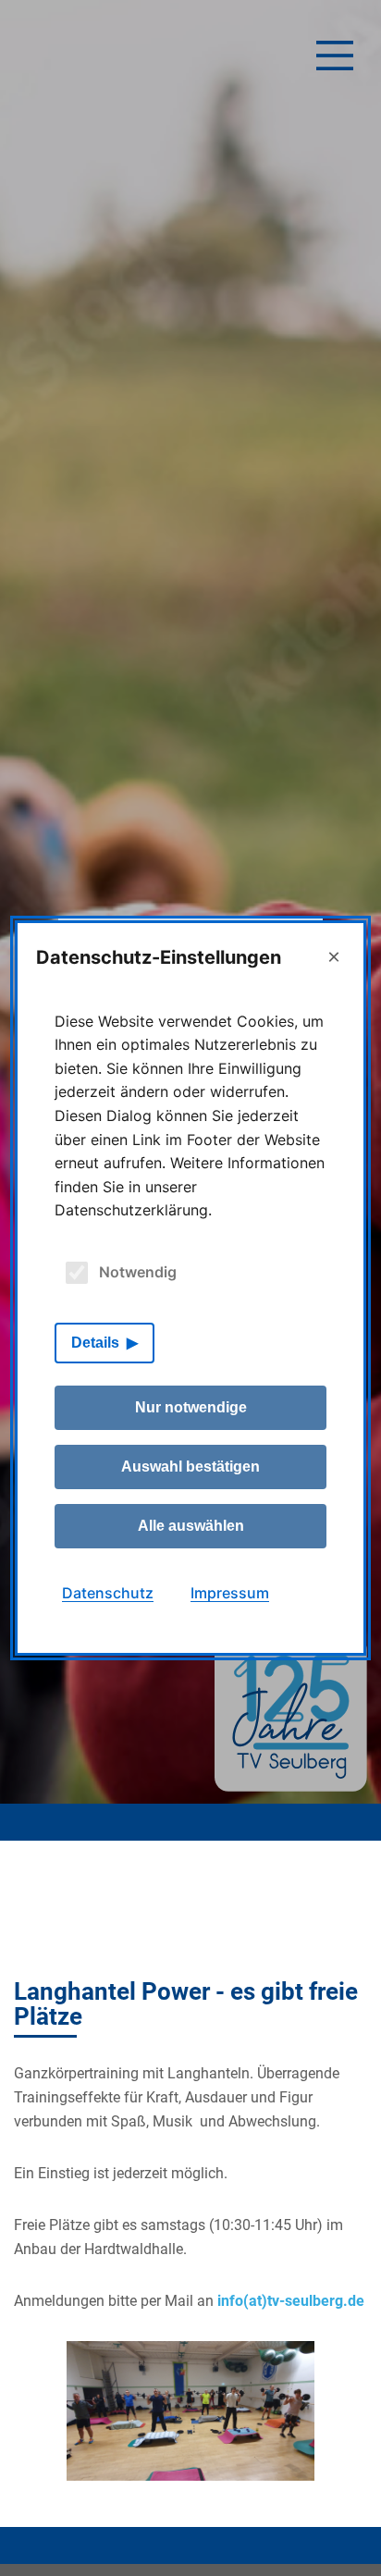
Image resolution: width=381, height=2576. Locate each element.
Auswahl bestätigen (190, 1467)
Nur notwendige (191, 1407)
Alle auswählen (191, 1526)
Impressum (230, 1593)
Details (95, 1343)
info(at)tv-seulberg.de (291, 2301)
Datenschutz (108, 1593)
